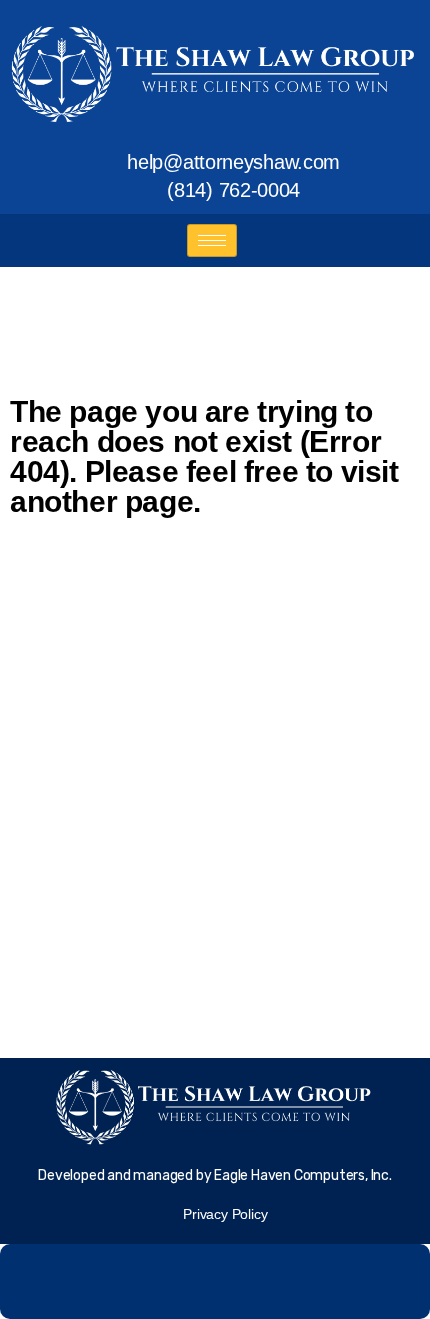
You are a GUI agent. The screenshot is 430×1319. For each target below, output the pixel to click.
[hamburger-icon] (212, 240)
